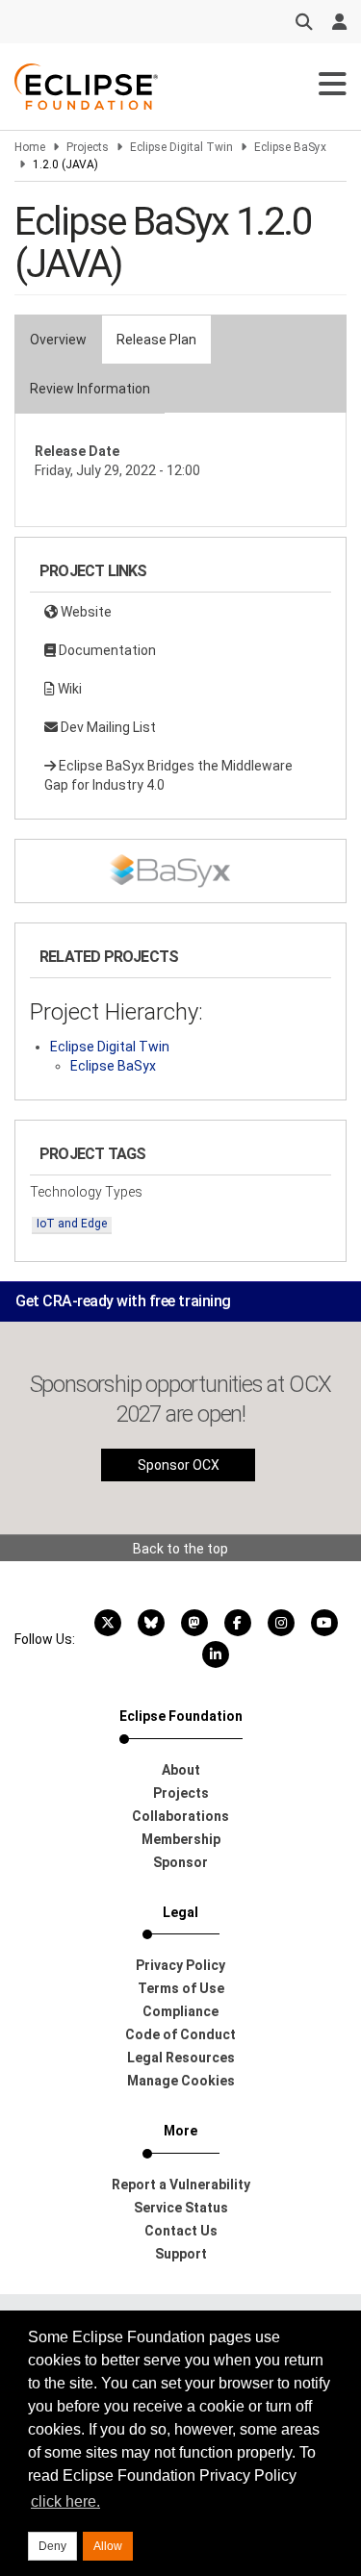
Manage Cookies (181, 2081)
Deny (52, 2546)
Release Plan (156, 340)
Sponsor (180, 1862)
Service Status (181, 2208)
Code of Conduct (180, 2034)
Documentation (106, 650)
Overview (58, 340)
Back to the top (180, 1549)
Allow (108, 2546)
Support (181, 2254)
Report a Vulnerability (181, 2185)
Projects (88, 147)
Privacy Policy (180, 1965)
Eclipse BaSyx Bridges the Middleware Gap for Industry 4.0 (168, 775)
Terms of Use (181, 1988)
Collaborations (180, 1816)
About (181, 1770)
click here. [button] (65, 2501)
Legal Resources (181, 2058)
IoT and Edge (72, 1224)
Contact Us (181, 2231)
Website (85, 612)
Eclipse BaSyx (290, 147)
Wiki (68, 689)
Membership (181, 1839)
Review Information (90, 389)
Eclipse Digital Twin (181, 147)
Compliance (180, 2011)
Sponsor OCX (179, 1465)
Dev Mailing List (107, 727)
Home (30, 147)
